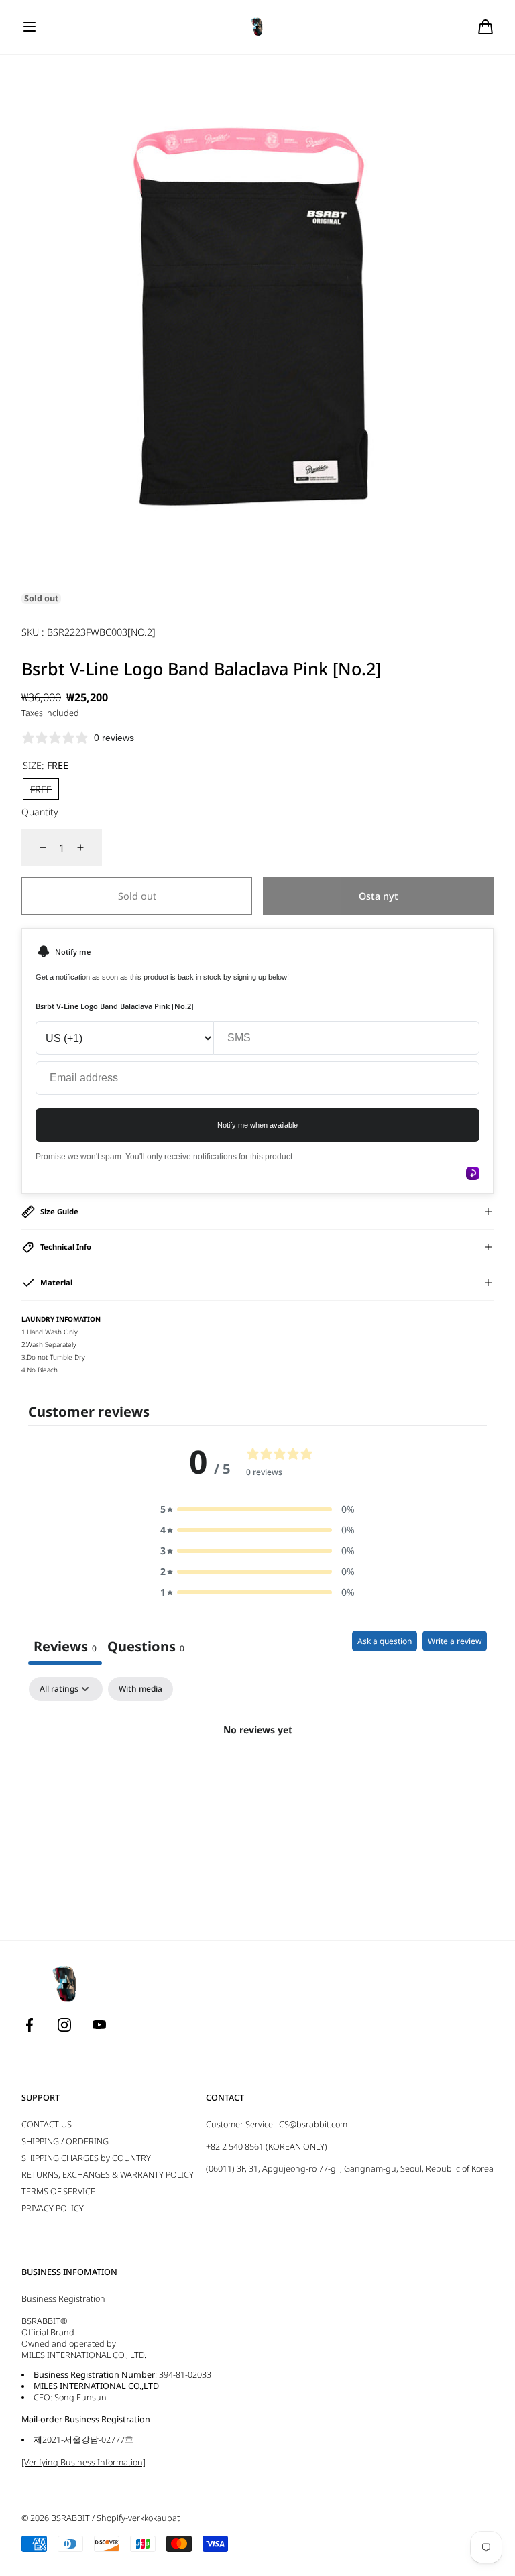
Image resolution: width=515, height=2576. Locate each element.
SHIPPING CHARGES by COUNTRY (86, 2158)
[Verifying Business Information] (83, 2462)
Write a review (455, 1641)
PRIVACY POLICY (53, 2208)
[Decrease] (35, 847)
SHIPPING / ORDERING (65, 2141)
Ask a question (385, 1641)
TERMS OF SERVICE (58, 2191)
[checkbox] (140, 1689)
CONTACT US (47, 2124)
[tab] (146, 1648)
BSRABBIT (70, 2518)
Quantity (40, 812)
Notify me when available (257, 1125)
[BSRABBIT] (258, 27)
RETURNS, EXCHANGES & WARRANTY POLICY (108, 2175)
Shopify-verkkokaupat (138, 2518)
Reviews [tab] (65, 1646)
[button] (30, 27)
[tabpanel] (257, 1775)
